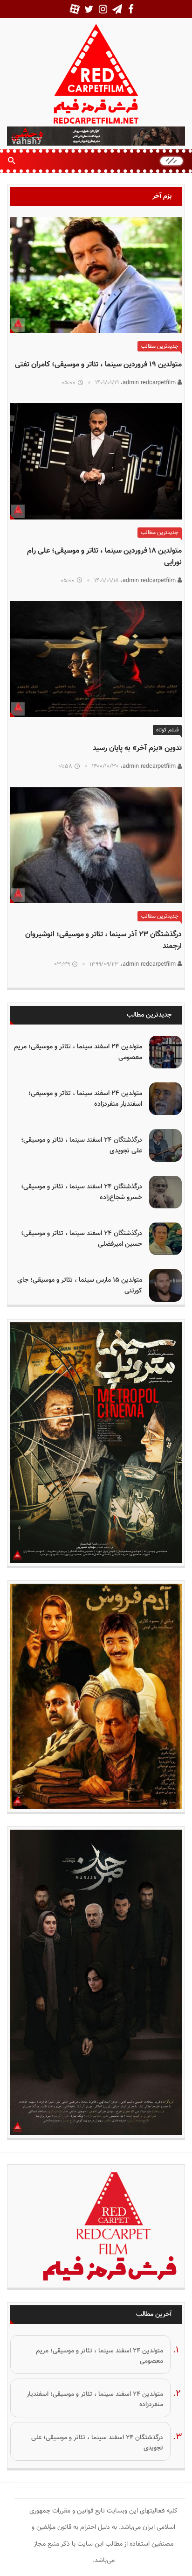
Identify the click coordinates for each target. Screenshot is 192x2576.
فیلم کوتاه (167, 730)
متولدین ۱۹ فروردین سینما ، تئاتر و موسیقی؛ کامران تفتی (98, 365)
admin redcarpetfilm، (149, 383)
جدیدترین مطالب (160, 346)
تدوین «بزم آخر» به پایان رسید (137, 748)
